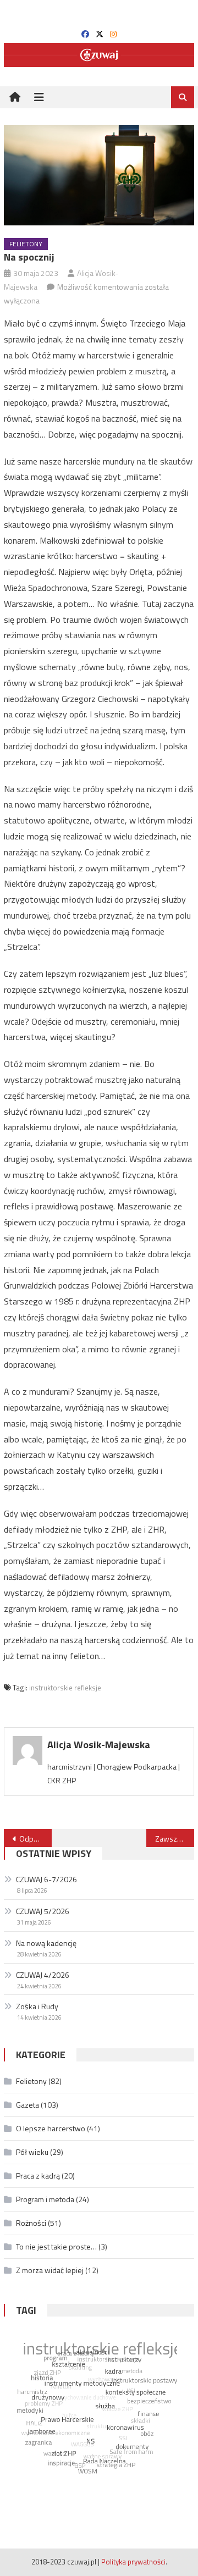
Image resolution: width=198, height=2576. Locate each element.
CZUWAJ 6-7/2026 (46, 1879)
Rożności (31, 2223)
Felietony (26, 244)
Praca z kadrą (38, 2176)
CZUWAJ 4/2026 (43, 1975)
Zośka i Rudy (37, 2006)
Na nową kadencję (46, 1943)
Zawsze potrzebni (174, 1839)
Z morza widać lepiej (50, 2270)
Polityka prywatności (133, 2562)
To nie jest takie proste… (56, 2246)
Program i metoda (45, 2199)
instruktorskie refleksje (65, 1688)
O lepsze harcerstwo (51, 2128)
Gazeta (28, 2105)
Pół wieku (32, 2152)
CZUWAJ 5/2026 (43, 1911)
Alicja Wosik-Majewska (99, 1745)
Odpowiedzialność (35, 1839)
